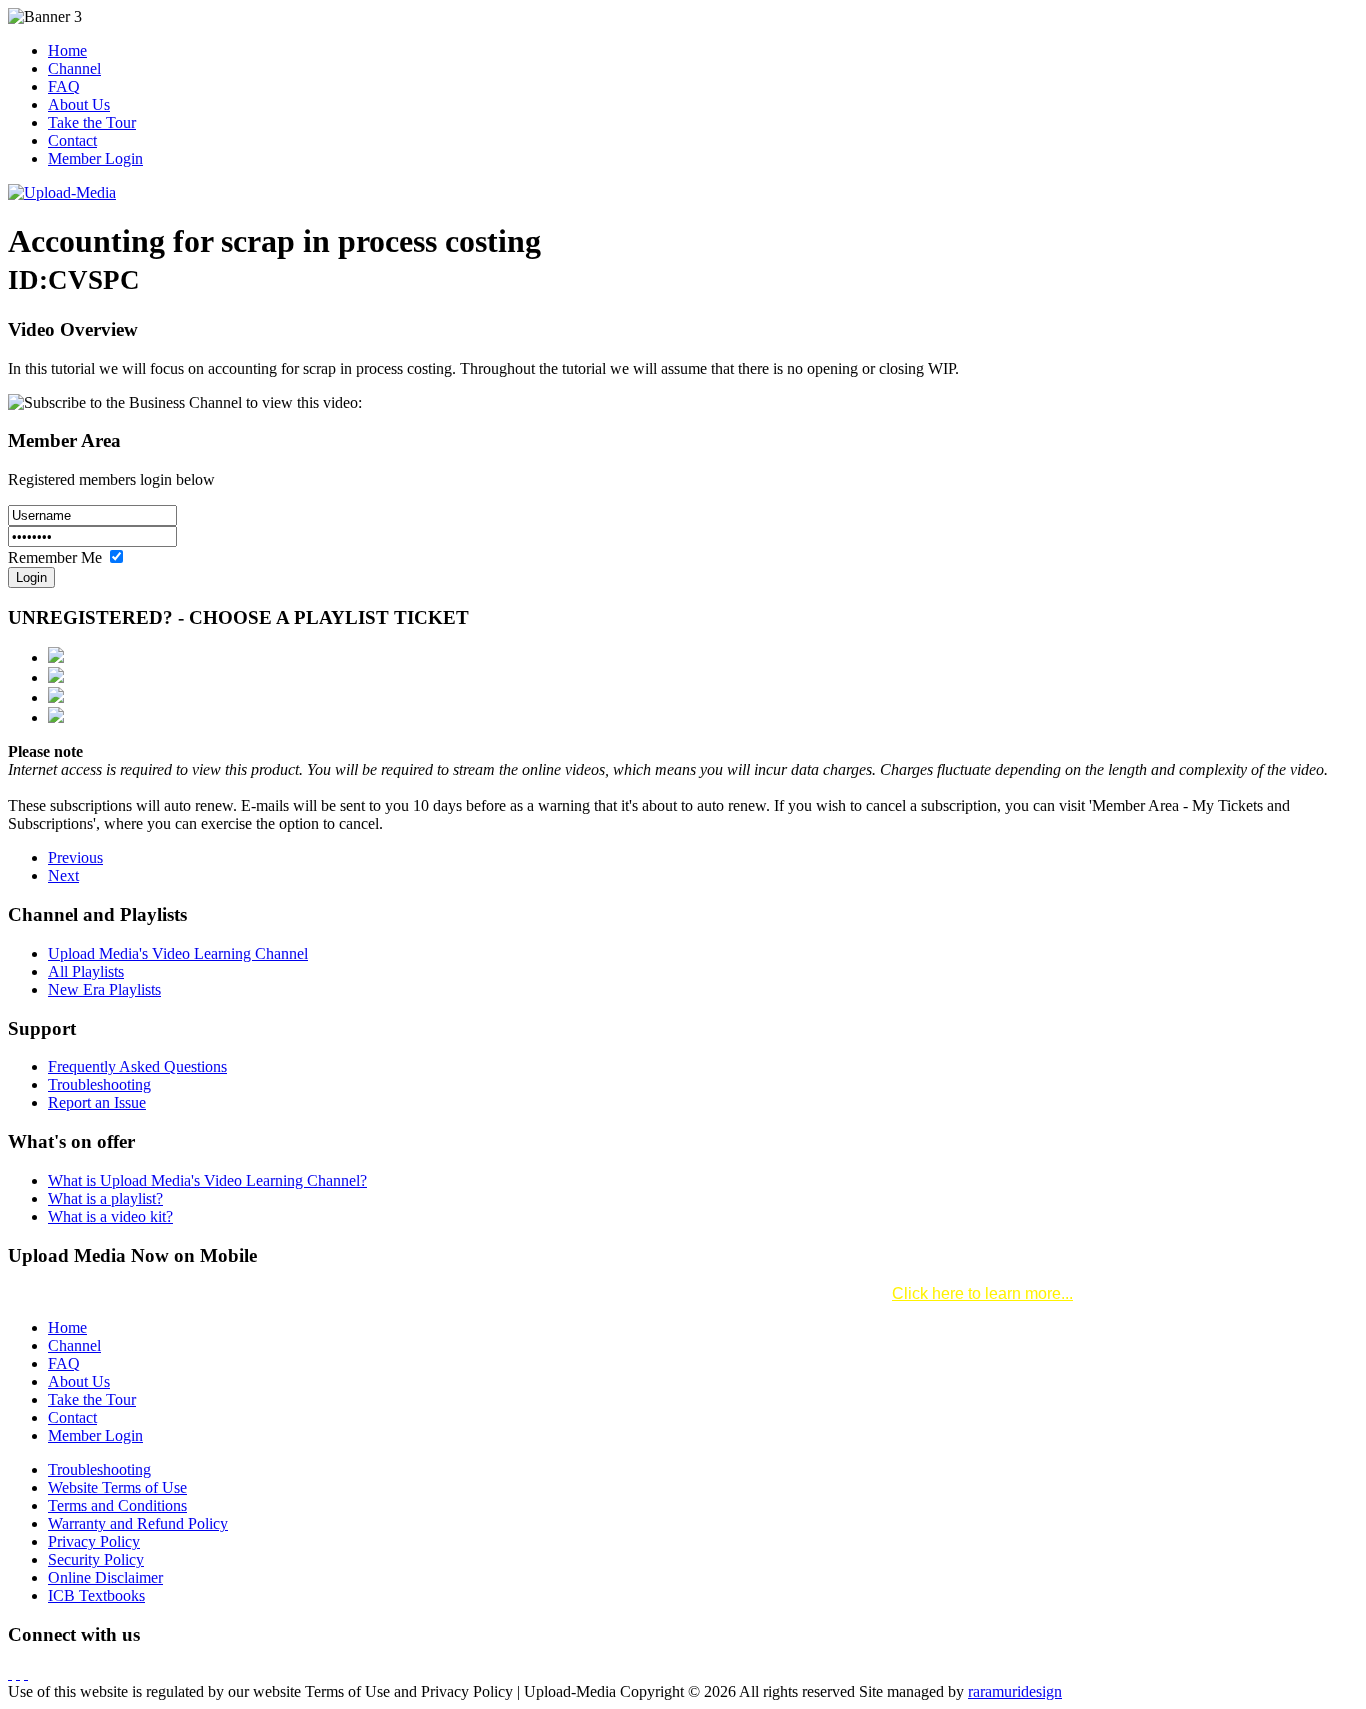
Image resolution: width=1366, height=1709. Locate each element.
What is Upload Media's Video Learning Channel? (207, 1180)
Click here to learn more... (982, 1293)
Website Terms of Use (117, 1487)
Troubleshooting (99, 1084)
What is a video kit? (110, 1216)
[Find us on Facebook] (10, 1673)
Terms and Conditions (117, 1505)
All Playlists (86, 971)
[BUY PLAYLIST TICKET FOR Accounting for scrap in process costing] (56, 657)
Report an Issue (97, 1102)
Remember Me (57, 557)
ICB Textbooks (96, 1595)
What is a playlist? (105, 1198)
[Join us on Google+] (26, 1673)
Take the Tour (92, 122)
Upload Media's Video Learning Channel (178, 953)
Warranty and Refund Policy (138, 1523)
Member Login (95, 158)
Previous (75, 857)
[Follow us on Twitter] (18, 1673)
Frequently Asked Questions (137, 1066)
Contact (72, 140)
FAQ (64, 86)
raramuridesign (1015, 1691)
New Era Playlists (104, 989)
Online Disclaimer (105, 1577)
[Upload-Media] (62, 192)
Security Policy (96, 1559)
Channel (74, 68)
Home (67, 50)
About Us (79, 104)
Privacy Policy (94, 1541)
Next (63, 875)
